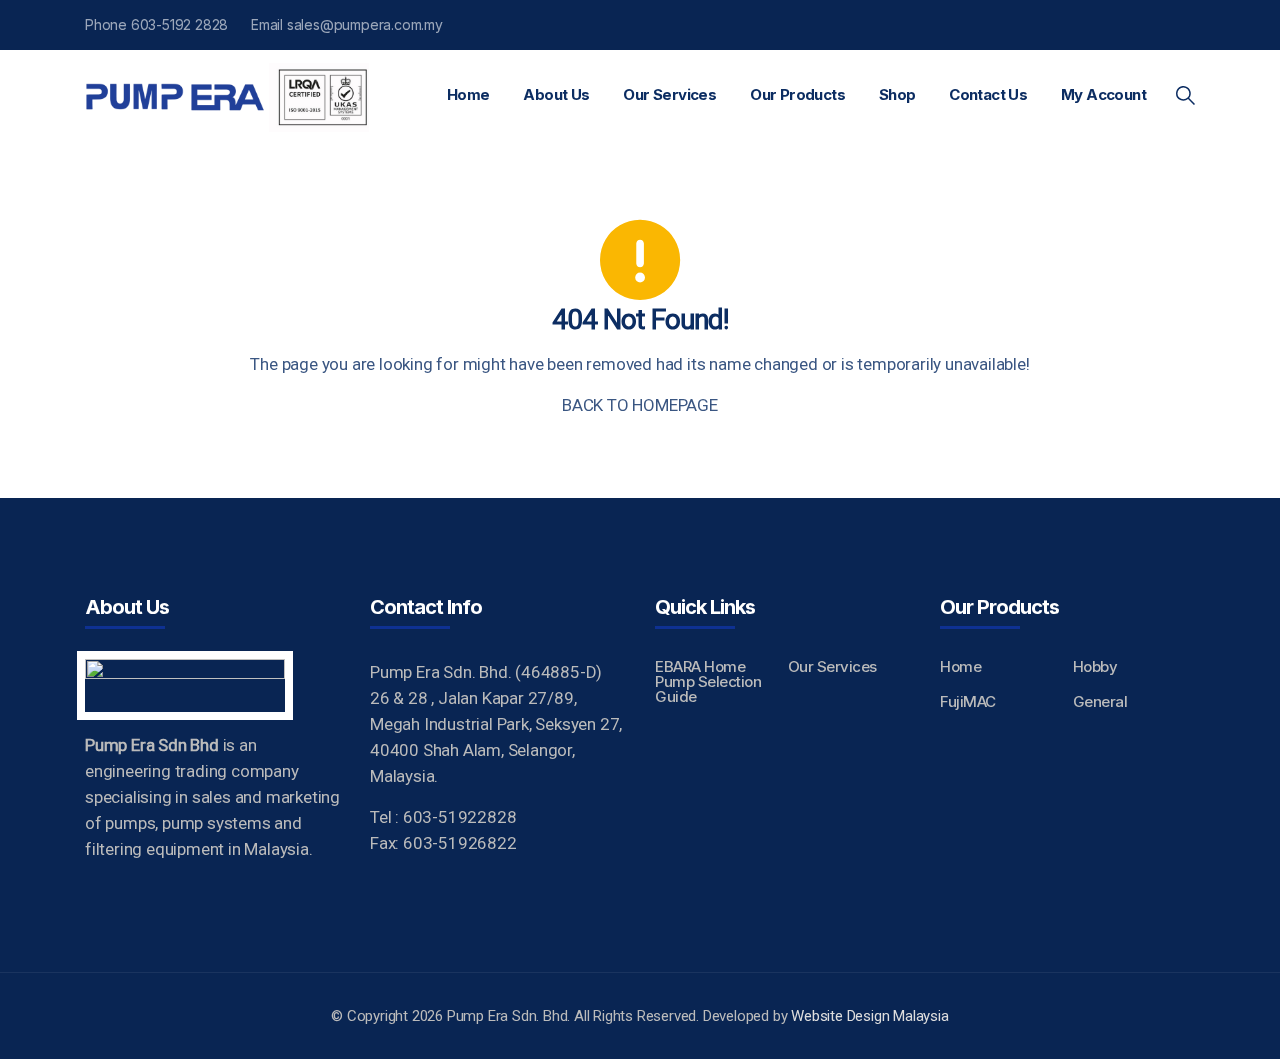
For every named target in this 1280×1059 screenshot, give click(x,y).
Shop (897, 94)
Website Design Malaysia (869, 1016)
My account (1103, 94)
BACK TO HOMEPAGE (640, 405)
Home (468, 94)
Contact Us (988, 94)
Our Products (797, 94)
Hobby (1095, 666)
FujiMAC (968, 701)
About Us (556, 94)
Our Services (669, 94)
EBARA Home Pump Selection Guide (708, 681)
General (1100, 701)
